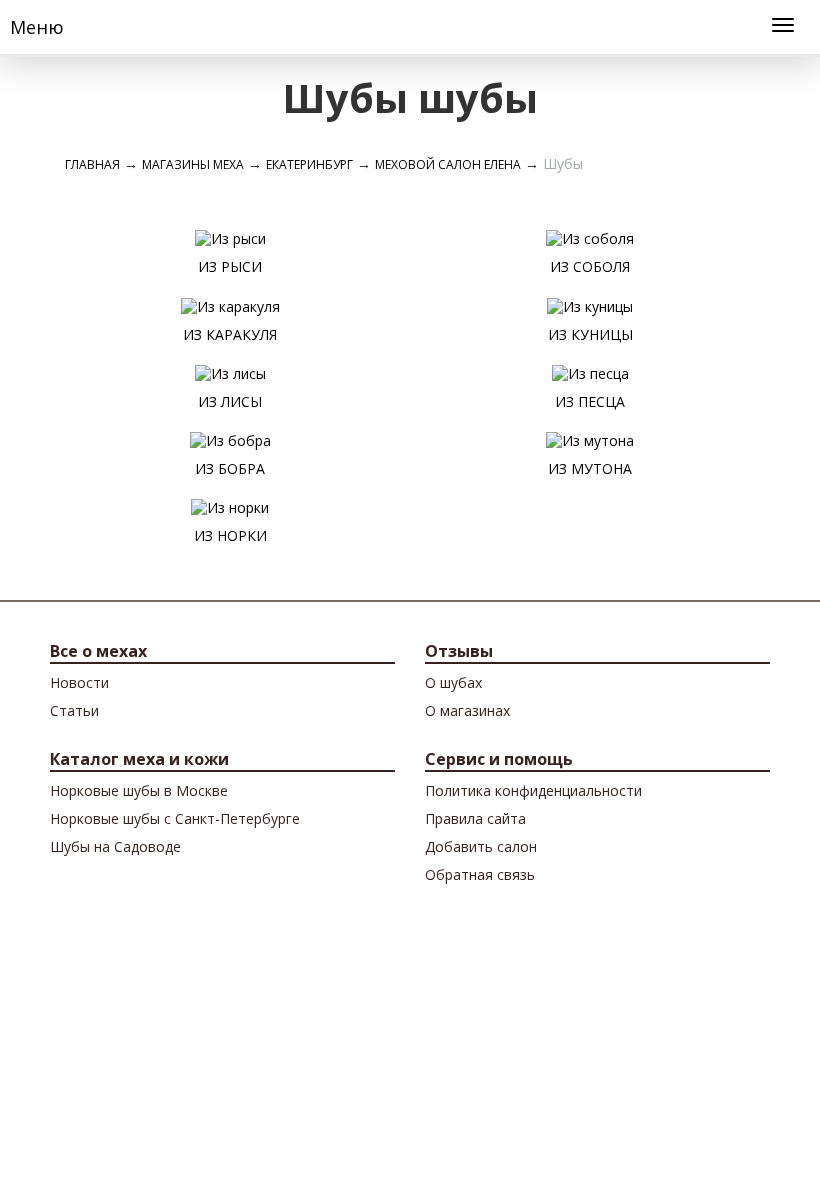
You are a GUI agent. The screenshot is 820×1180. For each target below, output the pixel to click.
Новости (79, 682)
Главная (92, 164)
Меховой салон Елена (448, 164)
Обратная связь (480, 874)
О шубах (453, 682)
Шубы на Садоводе (115, 846)
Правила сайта (475, 818)
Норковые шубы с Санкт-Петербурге (175, 818)
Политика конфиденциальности (533, 790)
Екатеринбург (309, 164)
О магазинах (467, 710)
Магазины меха (193, 164)
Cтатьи (74, 710)
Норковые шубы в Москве (139, 790)
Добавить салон (481, 846)
